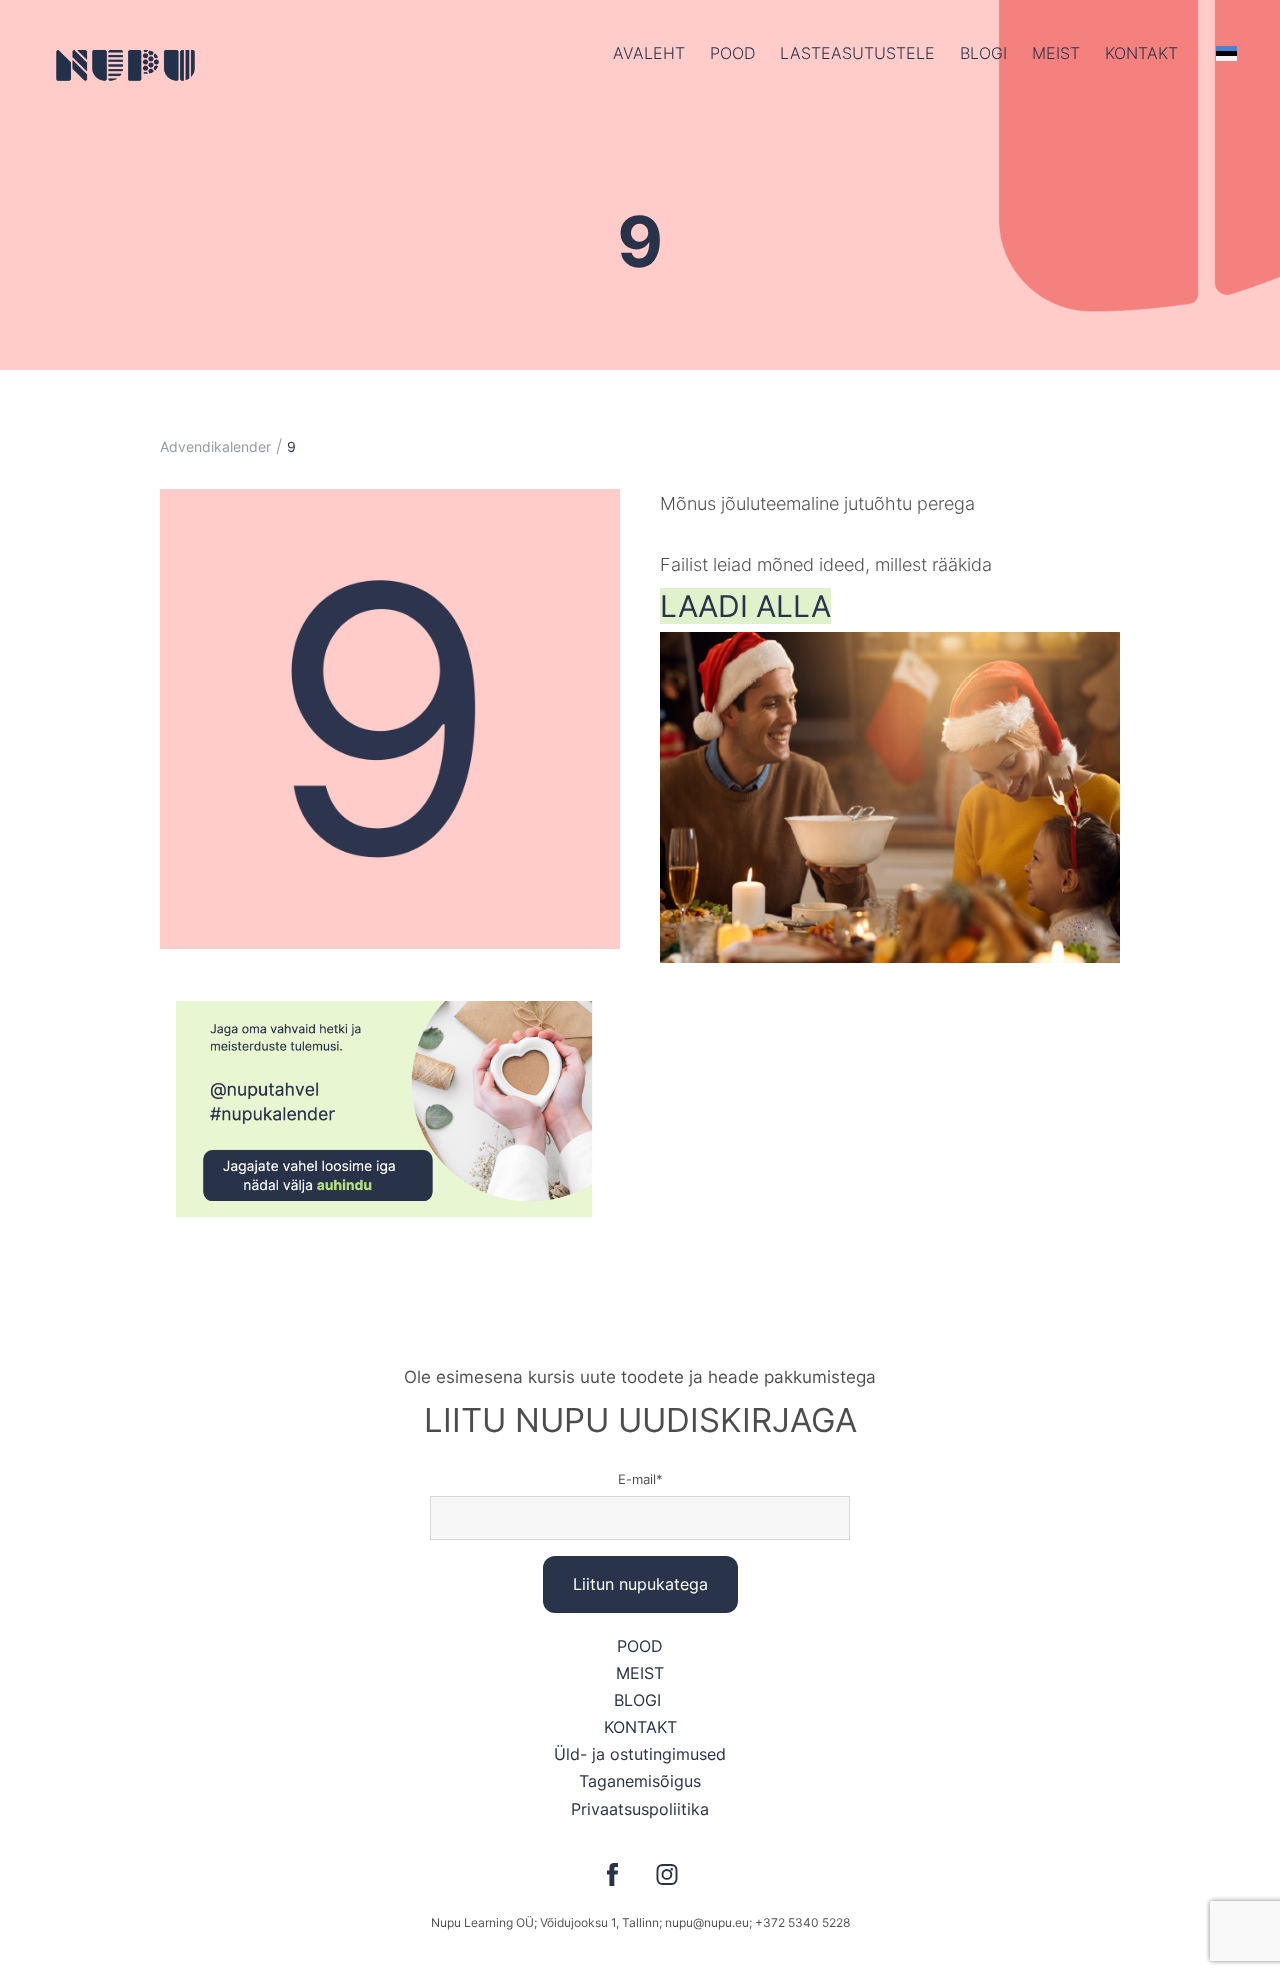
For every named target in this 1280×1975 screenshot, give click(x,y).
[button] (1226, 53)
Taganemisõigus (640, 1781)
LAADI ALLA (745, 606)
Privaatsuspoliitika (640, 1809)
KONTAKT (640, 1727)
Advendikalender (215, 446)
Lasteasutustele (857, 53)
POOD (732, 53)
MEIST (640, 1673)
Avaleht (649, 53)
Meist (1056, 53)
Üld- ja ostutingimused (640, 1754)
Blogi (983, 53)
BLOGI (640, 1700)
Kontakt (1141, 53)
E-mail (637, 1479)
